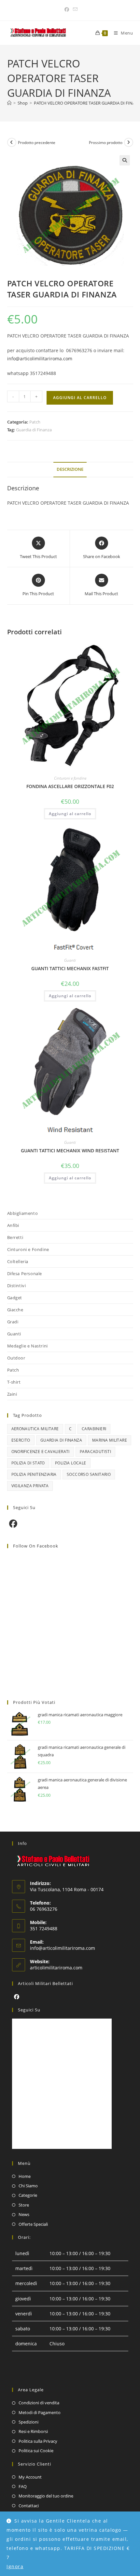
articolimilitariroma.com (56, 1968)
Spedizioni (28, 2422)
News (24, 2214)
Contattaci (29, 2506)
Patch (35, 422)
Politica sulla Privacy (38, 2441)
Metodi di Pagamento (40, 2412)
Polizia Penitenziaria (34, 1474)
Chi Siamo (28, 2186)
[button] (125, 160)
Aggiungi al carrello (80, 398)
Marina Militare (110, 1440)
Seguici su (29, 2010)
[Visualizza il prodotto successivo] (129, 142)
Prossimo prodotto (106, 143)
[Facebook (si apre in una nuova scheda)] (67, 9)
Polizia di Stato (28, 1463)
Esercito (21, 1440)
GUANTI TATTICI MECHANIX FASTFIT (70, 968)
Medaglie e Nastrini (28, 1346)
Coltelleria (18, 1261)
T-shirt (14, 1382)
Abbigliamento (23, 1213)
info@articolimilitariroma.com (40, 359)
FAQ (23, 2486)
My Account (30, 2477)
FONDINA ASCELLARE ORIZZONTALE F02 (70, 786)
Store (24, 2205)
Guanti (70, 960)
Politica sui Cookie (36, 2451)
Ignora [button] (15, 2566)
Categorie (28, 2195)
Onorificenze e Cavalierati (41, 1452)
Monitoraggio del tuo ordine (46, 2496)
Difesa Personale (25, 1274)
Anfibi (13, 1225)
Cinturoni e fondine (70, 778)
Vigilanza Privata (30, 1486)
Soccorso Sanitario (89, 1474)
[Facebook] (13, 1524)
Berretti (15, 1237)
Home (25, 2176)
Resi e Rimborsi (33, 2431)
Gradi (13, 1322)
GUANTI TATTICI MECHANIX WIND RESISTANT (70, 1151)
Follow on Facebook (36, 1546)
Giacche (15, 1310)
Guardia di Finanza (34, 430)
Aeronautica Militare (35, 1429)
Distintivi (17, 1286)
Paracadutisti (95, 1452)
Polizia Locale (71, 1463)
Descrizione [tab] (70, 469)
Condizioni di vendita (39, 2403)
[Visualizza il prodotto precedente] (12, 142)
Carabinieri (94, 1429)
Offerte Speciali (33, 2224)
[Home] (9, 103)
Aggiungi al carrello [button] (70, 814)
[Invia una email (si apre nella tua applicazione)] (74, 9)
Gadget (15, 1298)
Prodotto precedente (37, 143)
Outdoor (16, 1358)
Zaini (12, 1394)
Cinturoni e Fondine (28, 1249)
